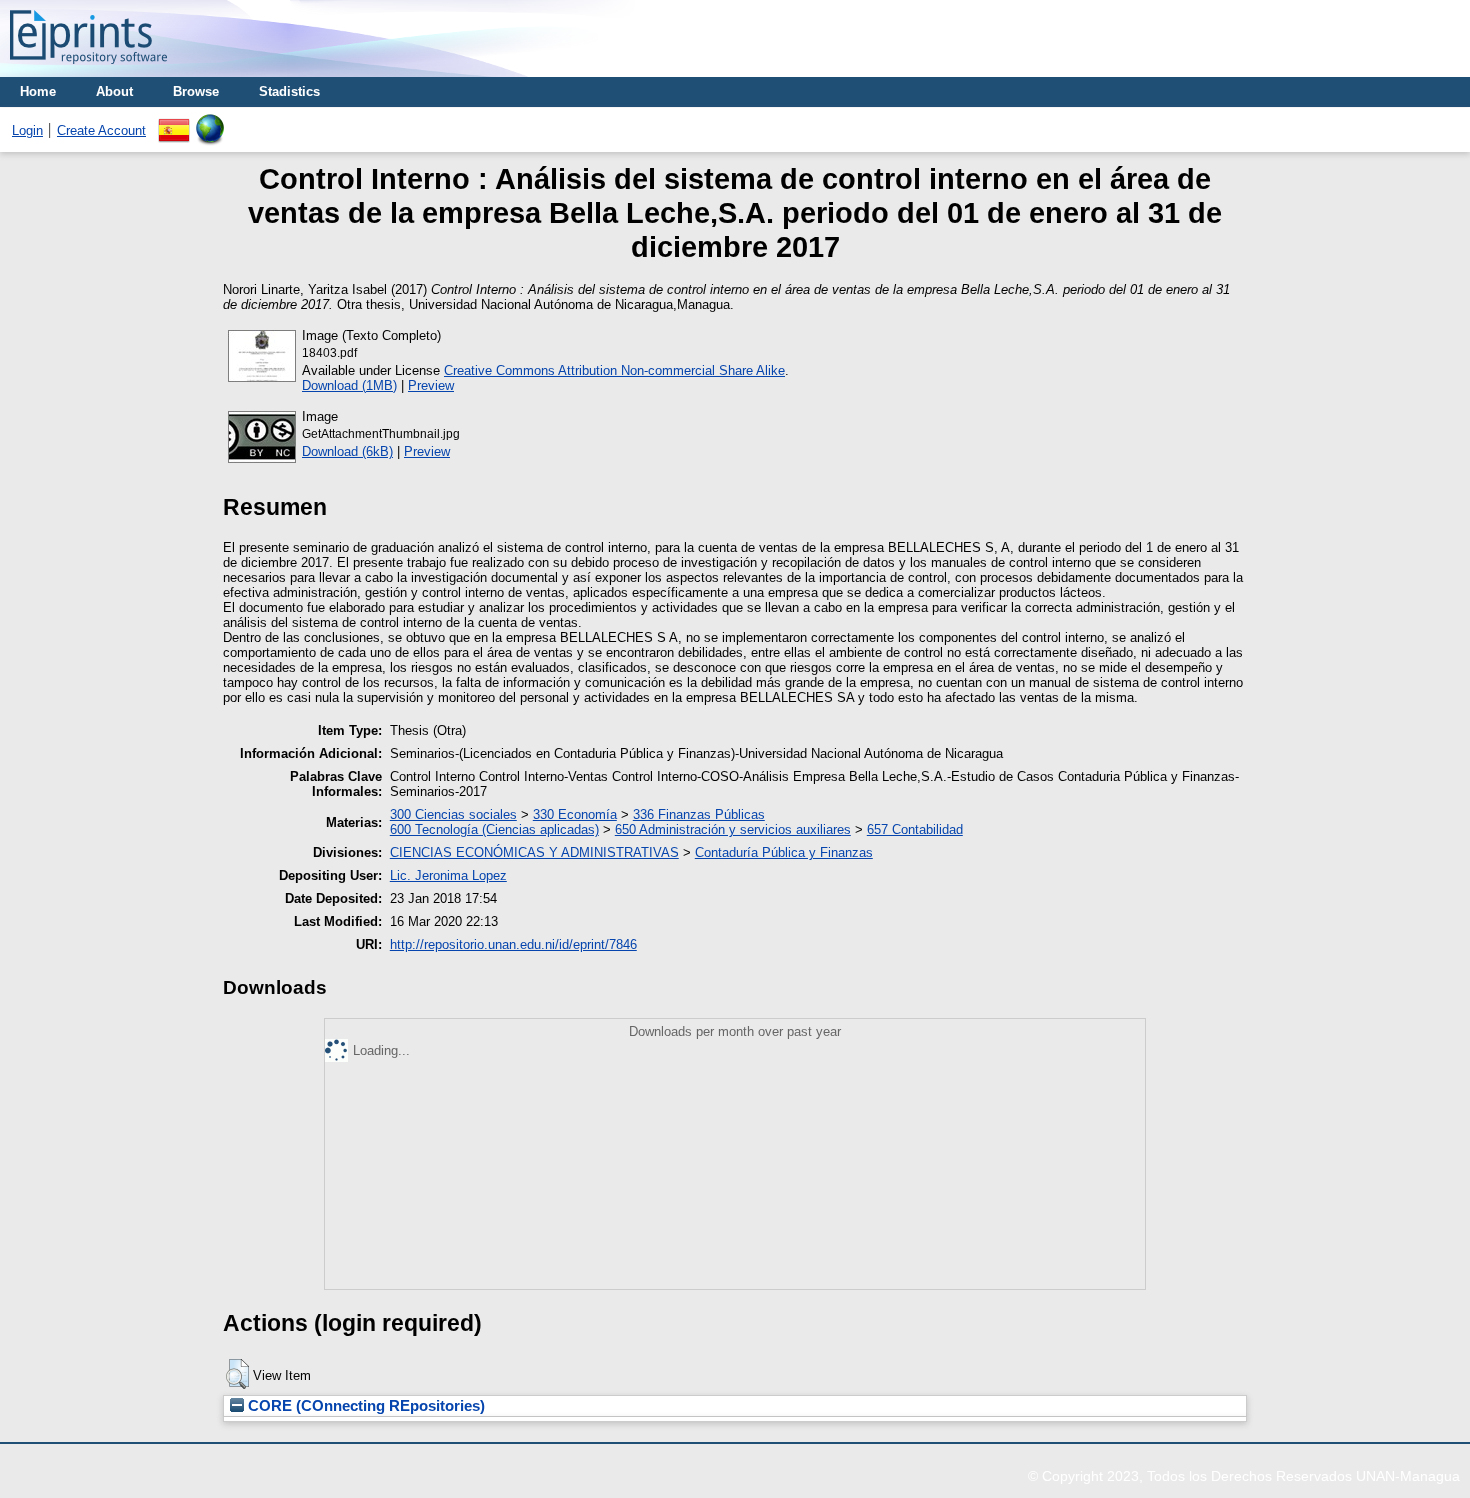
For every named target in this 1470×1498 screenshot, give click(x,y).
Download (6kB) (347, 451)
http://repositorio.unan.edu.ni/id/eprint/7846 (513, 944)
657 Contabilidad (915, 829)
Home (38, 91)
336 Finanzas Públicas (699, 814)
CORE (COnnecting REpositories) (364, 1406)
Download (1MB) (349, 385)
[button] (237, 1374)
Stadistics (289, 91)
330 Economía (575, 814)
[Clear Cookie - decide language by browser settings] (210, 121)
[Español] (174, 121)
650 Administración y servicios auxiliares (733, 829)
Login (27, 130)
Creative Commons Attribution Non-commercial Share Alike (614, 370)
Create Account (101, 130)
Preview (431, 385)
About (114, 91)
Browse (196, 91)
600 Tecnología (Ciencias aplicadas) (494, 829)
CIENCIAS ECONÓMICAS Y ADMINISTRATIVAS (534, 852)
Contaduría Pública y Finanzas (784, 852)
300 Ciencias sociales (453, 814)
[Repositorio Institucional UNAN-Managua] (88, 69)
